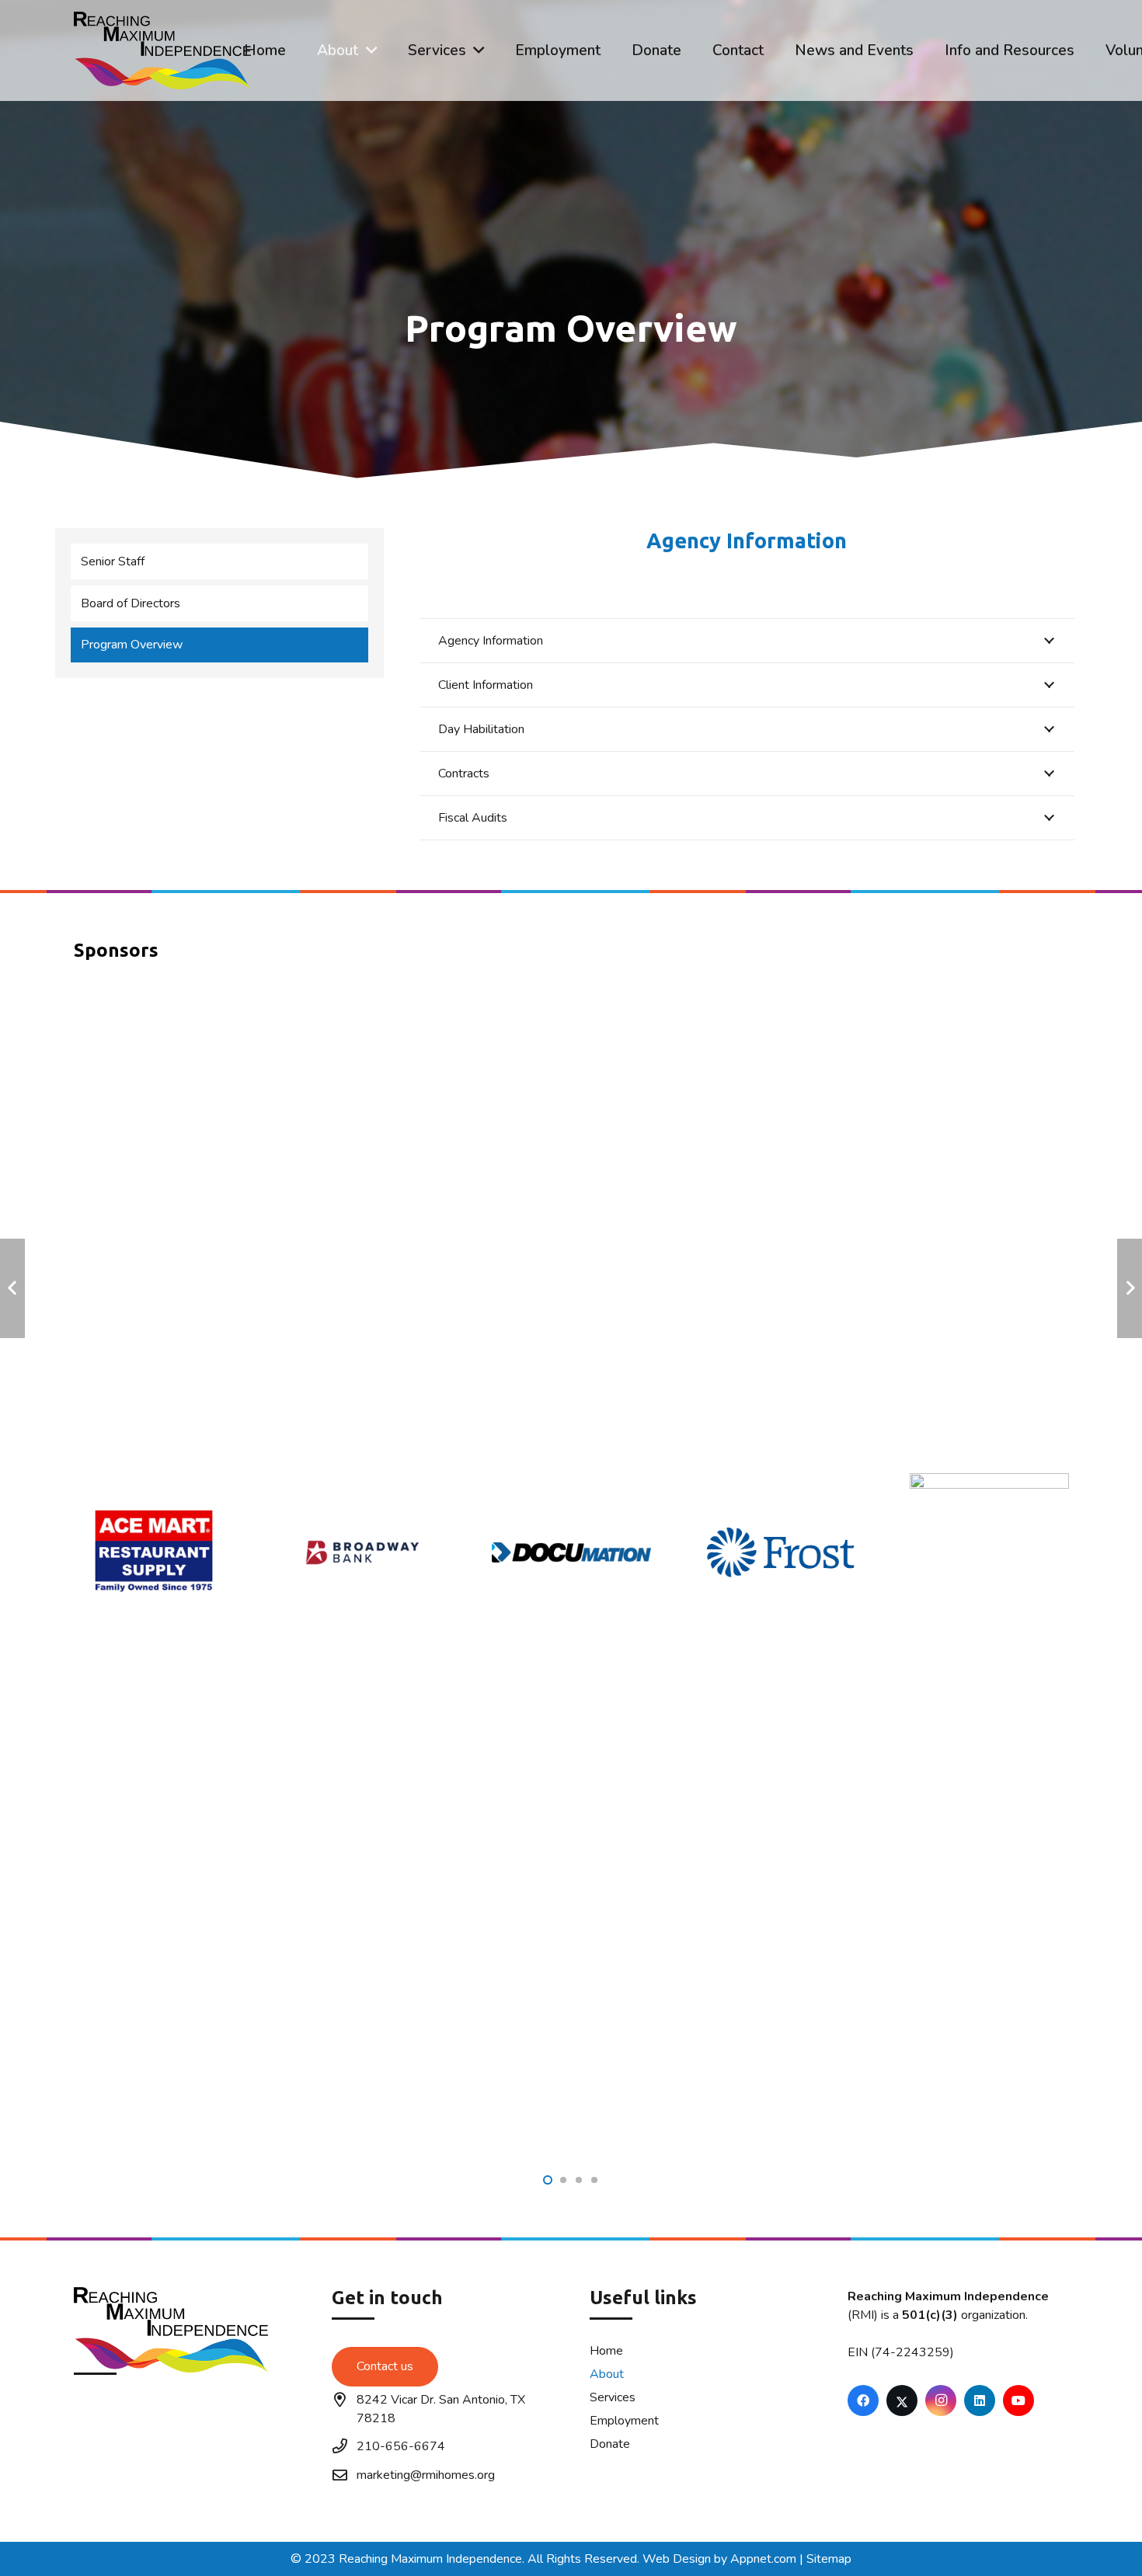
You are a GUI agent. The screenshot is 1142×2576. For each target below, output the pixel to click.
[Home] (184, 2390)
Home (606, 2351)
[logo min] (162, 50)
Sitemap (829, 2559)
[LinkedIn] (980, 2400)
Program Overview (132, 645)
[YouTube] (1018, 2400)
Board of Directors (131, 603)
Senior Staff (113, 561)
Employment (624, 2421)
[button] (371, 50)
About (607, 2374)
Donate (610, 2444)
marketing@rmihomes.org (426, 2475)
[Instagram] (941, 2400)
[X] (902, 2400)
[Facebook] (863, 2400)
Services (613, 2397)
